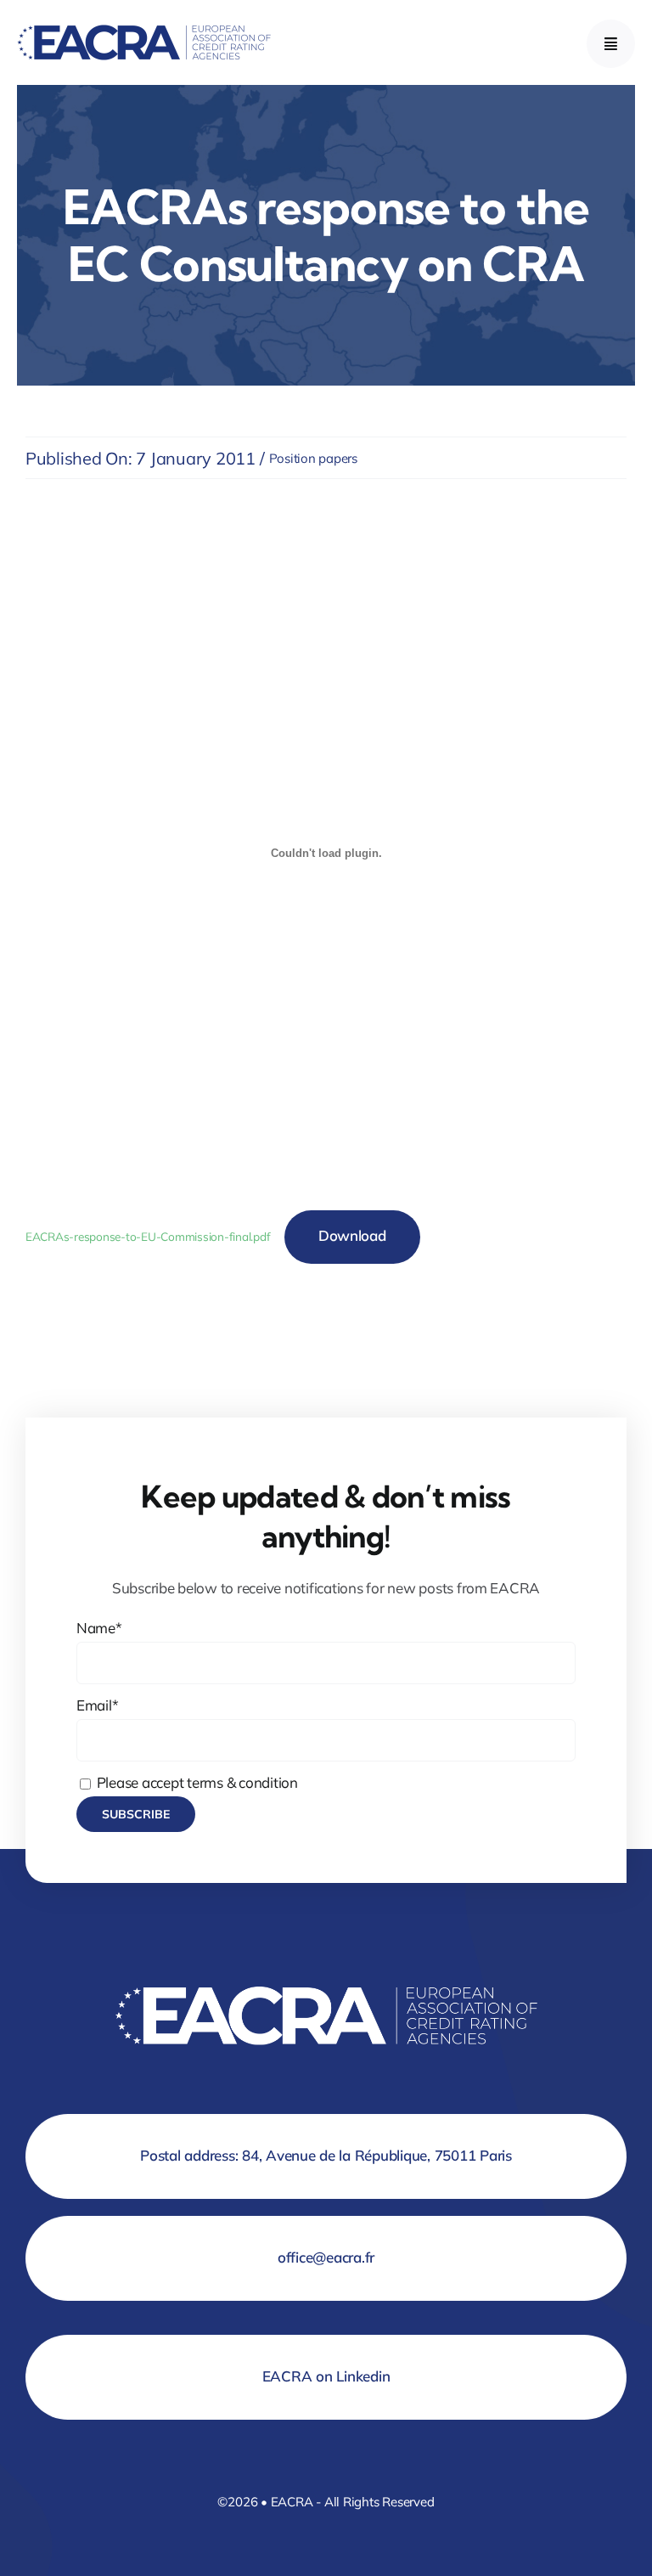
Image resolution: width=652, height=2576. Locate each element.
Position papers (313, 458)
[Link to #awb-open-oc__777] (611, 44)
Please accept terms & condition (196, 1782)
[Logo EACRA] (144, 21)
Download (352, 1235)
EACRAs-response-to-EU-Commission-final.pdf (148, 1236)
